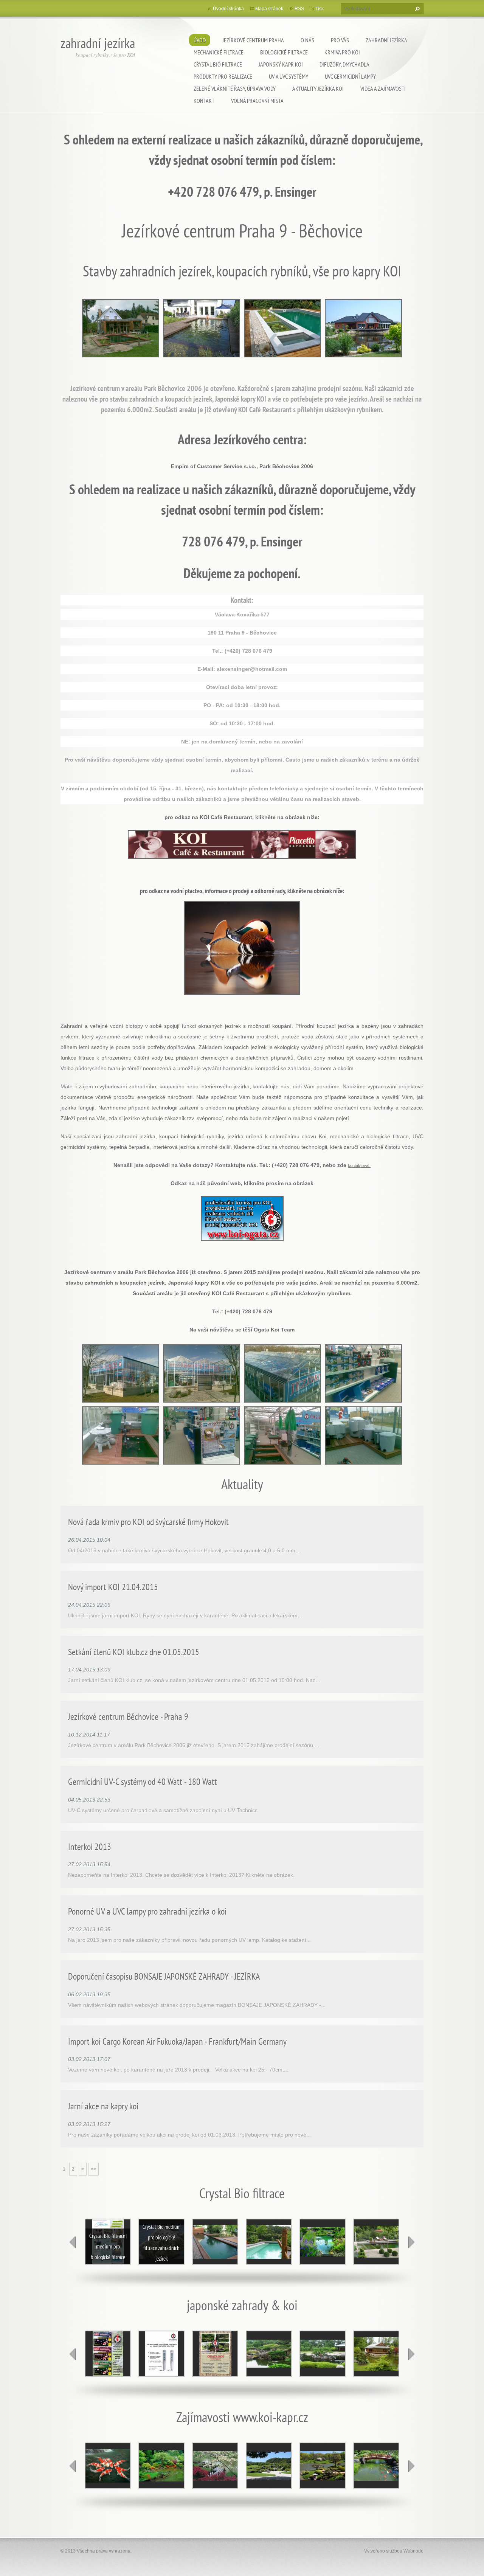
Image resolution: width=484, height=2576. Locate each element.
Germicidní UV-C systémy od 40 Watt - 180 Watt (143, 1782)
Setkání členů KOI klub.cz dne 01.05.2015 (134, 1652)
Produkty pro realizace (223, 76)
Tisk (320, 9)
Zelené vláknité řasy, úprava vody (235, 88)
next (411, 2242)
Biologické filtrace (284, 52)
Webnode (413, 2551)
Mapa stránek (269, 9)
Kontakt (204, 101)
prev (73, 2242)
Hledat (416, 9)
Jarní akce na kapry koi (103, 2106)
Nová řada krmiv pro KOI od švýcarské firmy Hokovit (148, 1522)
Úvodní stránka (228, 9)
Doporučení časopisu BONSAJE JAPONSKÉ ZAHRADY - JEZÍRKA (164, 1976)
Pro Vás (340, 40)
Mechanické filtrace (219, 52)
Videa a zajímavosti (383, 88)
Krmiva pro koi (342, 52)
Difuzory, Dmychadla (344, 64)
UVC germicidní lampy (350, 76)
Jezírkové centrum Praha (253, 40)
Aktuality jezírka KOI (318, 88)
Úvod (200, 40)
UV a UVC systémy (289, 76)
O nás (307, 40)
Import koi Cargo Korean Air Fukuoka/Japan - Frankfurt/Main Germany (177, 2041)
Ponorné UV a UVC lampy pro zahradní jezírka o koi (147, 1911)
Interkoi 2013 (90, 1847)
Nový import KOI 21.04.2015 (113, 1587)
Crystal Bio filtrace (218, 64)
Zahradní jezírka (386, 40)
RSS (299, 9)
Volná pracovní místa (257, 101)
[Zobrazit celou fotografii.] (215, 2242)
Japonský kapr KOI (281, 64)
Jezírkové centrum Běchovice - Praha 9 (128, 1717)
